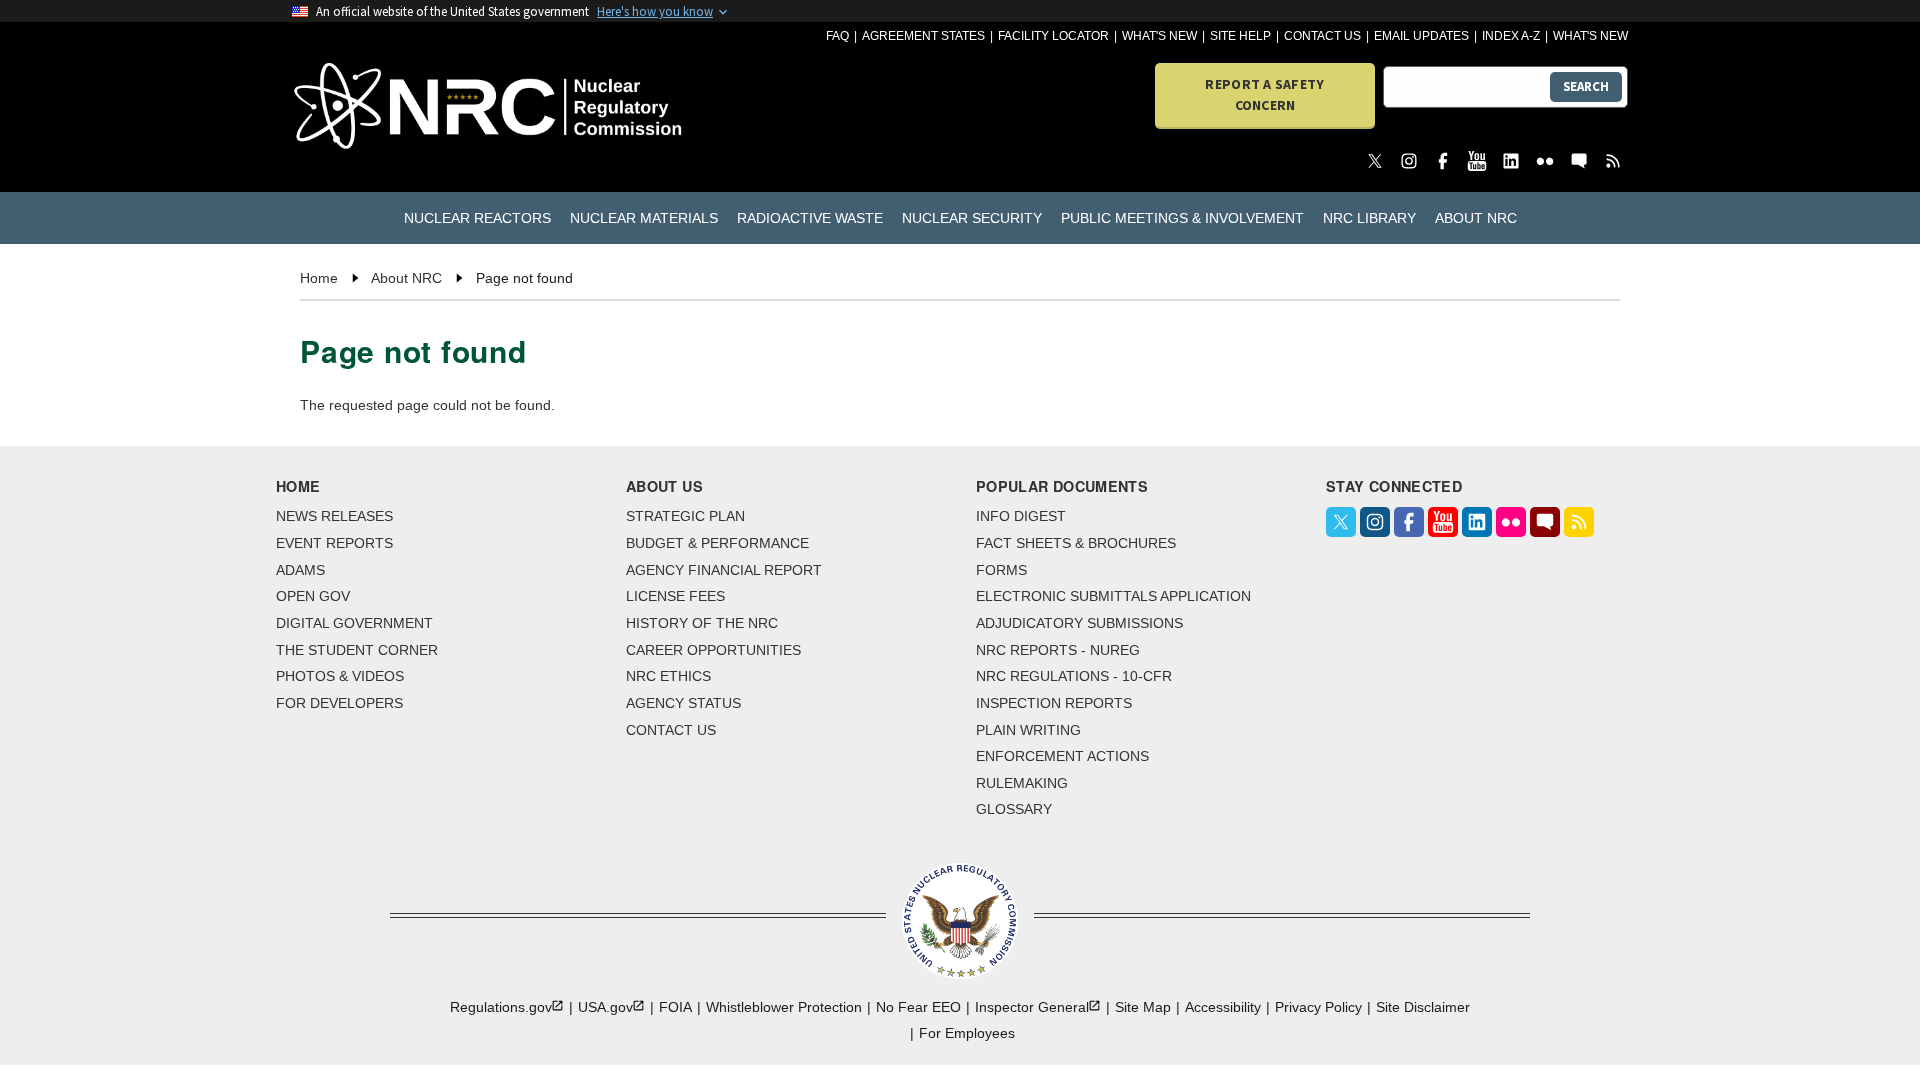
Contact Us (1322, 36)
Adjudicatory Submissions (1079, 623)
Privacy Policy (1318, 1007)
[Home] (399, 107)
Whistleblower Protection (784, 1007)
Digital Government (354, 623)
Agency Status (683, 703)
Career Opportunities (713, 650)
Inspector (1032, 1007)
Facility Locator (1053, 36)
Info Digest (1021, 516)
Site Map (1143, 1007)
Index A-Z (1511, 36)
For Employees (967, 1033)
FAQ (837, 36)
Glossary (1014, 809)
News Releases (334, 516)
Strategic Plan (685, 516)
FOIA (675, 1007)
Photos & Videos (340, 676)
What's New (1159, 36)
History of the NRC (702, 623)
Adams (300, 570)
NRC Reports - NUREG (1058, 650)
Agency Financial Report (724, 570)
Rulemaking (1022, 783)
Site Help (1240, 36)
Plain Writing (1028, 730)
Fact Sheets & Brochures (1076, 543)
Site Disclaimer (1423, 1007)
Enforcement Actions (1062, 756)
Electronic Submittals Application (1113, 596)
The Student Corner (357, 650)
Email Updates (1421, 36)
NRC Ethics (668, 676)
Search (1586, 86)
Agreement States (923, 36)
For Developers (339, 703)
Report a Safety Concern (1264, 94)
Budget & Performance (717, 543)
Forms (1001, 570)
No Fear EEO (918, 1007)
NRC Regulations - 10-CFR (1074, 676)
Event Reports (334, 543)
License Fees (675, 596)
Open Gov (313, 596)
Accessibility (1223, 1007)
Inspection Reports (1054, 703)
